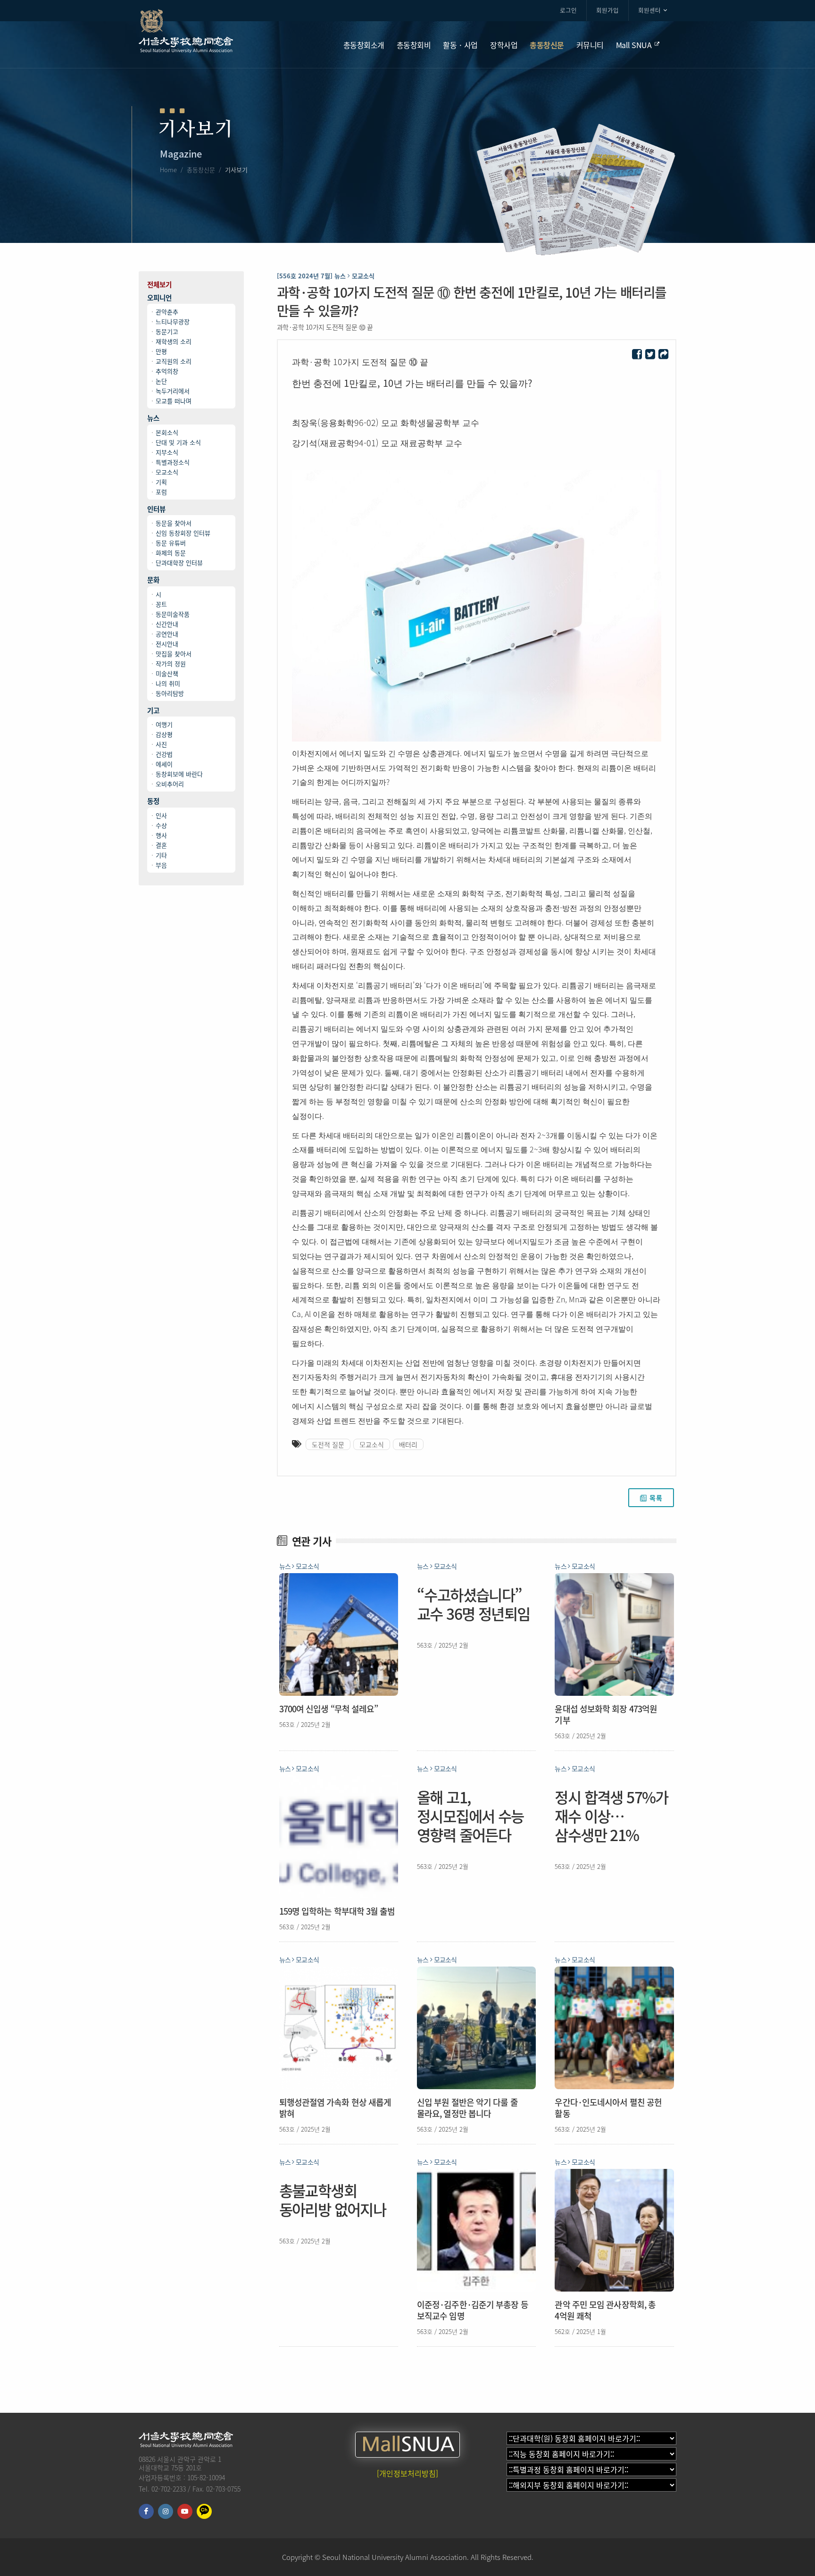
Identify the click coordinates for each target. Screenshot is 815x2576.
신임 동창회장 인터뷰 (183, 533)
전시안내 (167, 644)
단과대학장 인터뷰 (179, 563)
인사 (161, 815)
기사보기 (236, 170)
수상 (161, 825)
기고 (153, 711)
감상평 (164, 734)
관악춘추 (167, 312)
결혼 (161, 845)
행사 (161, 835)
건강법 (164, 754)
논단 (161, 381)
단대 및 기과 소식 (178, 442)
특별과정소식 (173, 462)
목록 (656, 1498)
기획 (161, 482)
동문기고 (167, 331)
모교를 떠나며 (174, 401)
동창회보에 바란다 (179, 774)
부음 (161, 865)
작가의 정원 (171, 663)
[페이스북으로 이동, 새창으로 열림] (146, 2511)
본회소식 (167, 432)
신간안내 (167, 624)
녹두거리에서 (173, 391)
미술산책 (167, 673)
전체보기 (159, 285)
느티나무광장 (173, 321)
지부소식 (167, 452)
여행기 (164, 724)
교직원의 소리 (174, 361)
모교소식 (167, 472)
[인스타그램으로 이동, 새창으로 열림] (166, 2511)
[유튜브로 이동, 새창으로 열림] (185, 2511)
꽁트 (161, 604)
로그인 (568, 10)
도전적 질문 (328, 1444)
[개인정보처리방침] (407, 2473)
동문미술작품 (173, 614)
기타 (161, 855)
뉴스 (153, 418)
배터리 (408, 1444)
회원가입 (607, 10)
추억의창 (167, 371)
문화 (153, 580)
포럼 (161, 492)
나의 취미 (168, 683)
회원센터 (649, 10)
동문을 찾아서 (174, 523)
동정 (153, 801)
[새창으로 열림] (637, 354)
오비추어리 (170, 784)
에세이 (164, 764)
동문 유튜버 (171, 543)
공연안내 (167, 634)
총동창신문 (201, 170)
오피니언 (159, 298)
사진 (161, 744)
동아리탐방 (170, 693)
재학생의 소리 (174, 341)
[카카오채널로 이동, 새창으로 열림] (204, 2511)
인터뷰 (156, 509)
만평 (161, 351)
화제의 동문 (171, 553)
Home (168, 170)
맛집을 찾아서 (174, 654)
